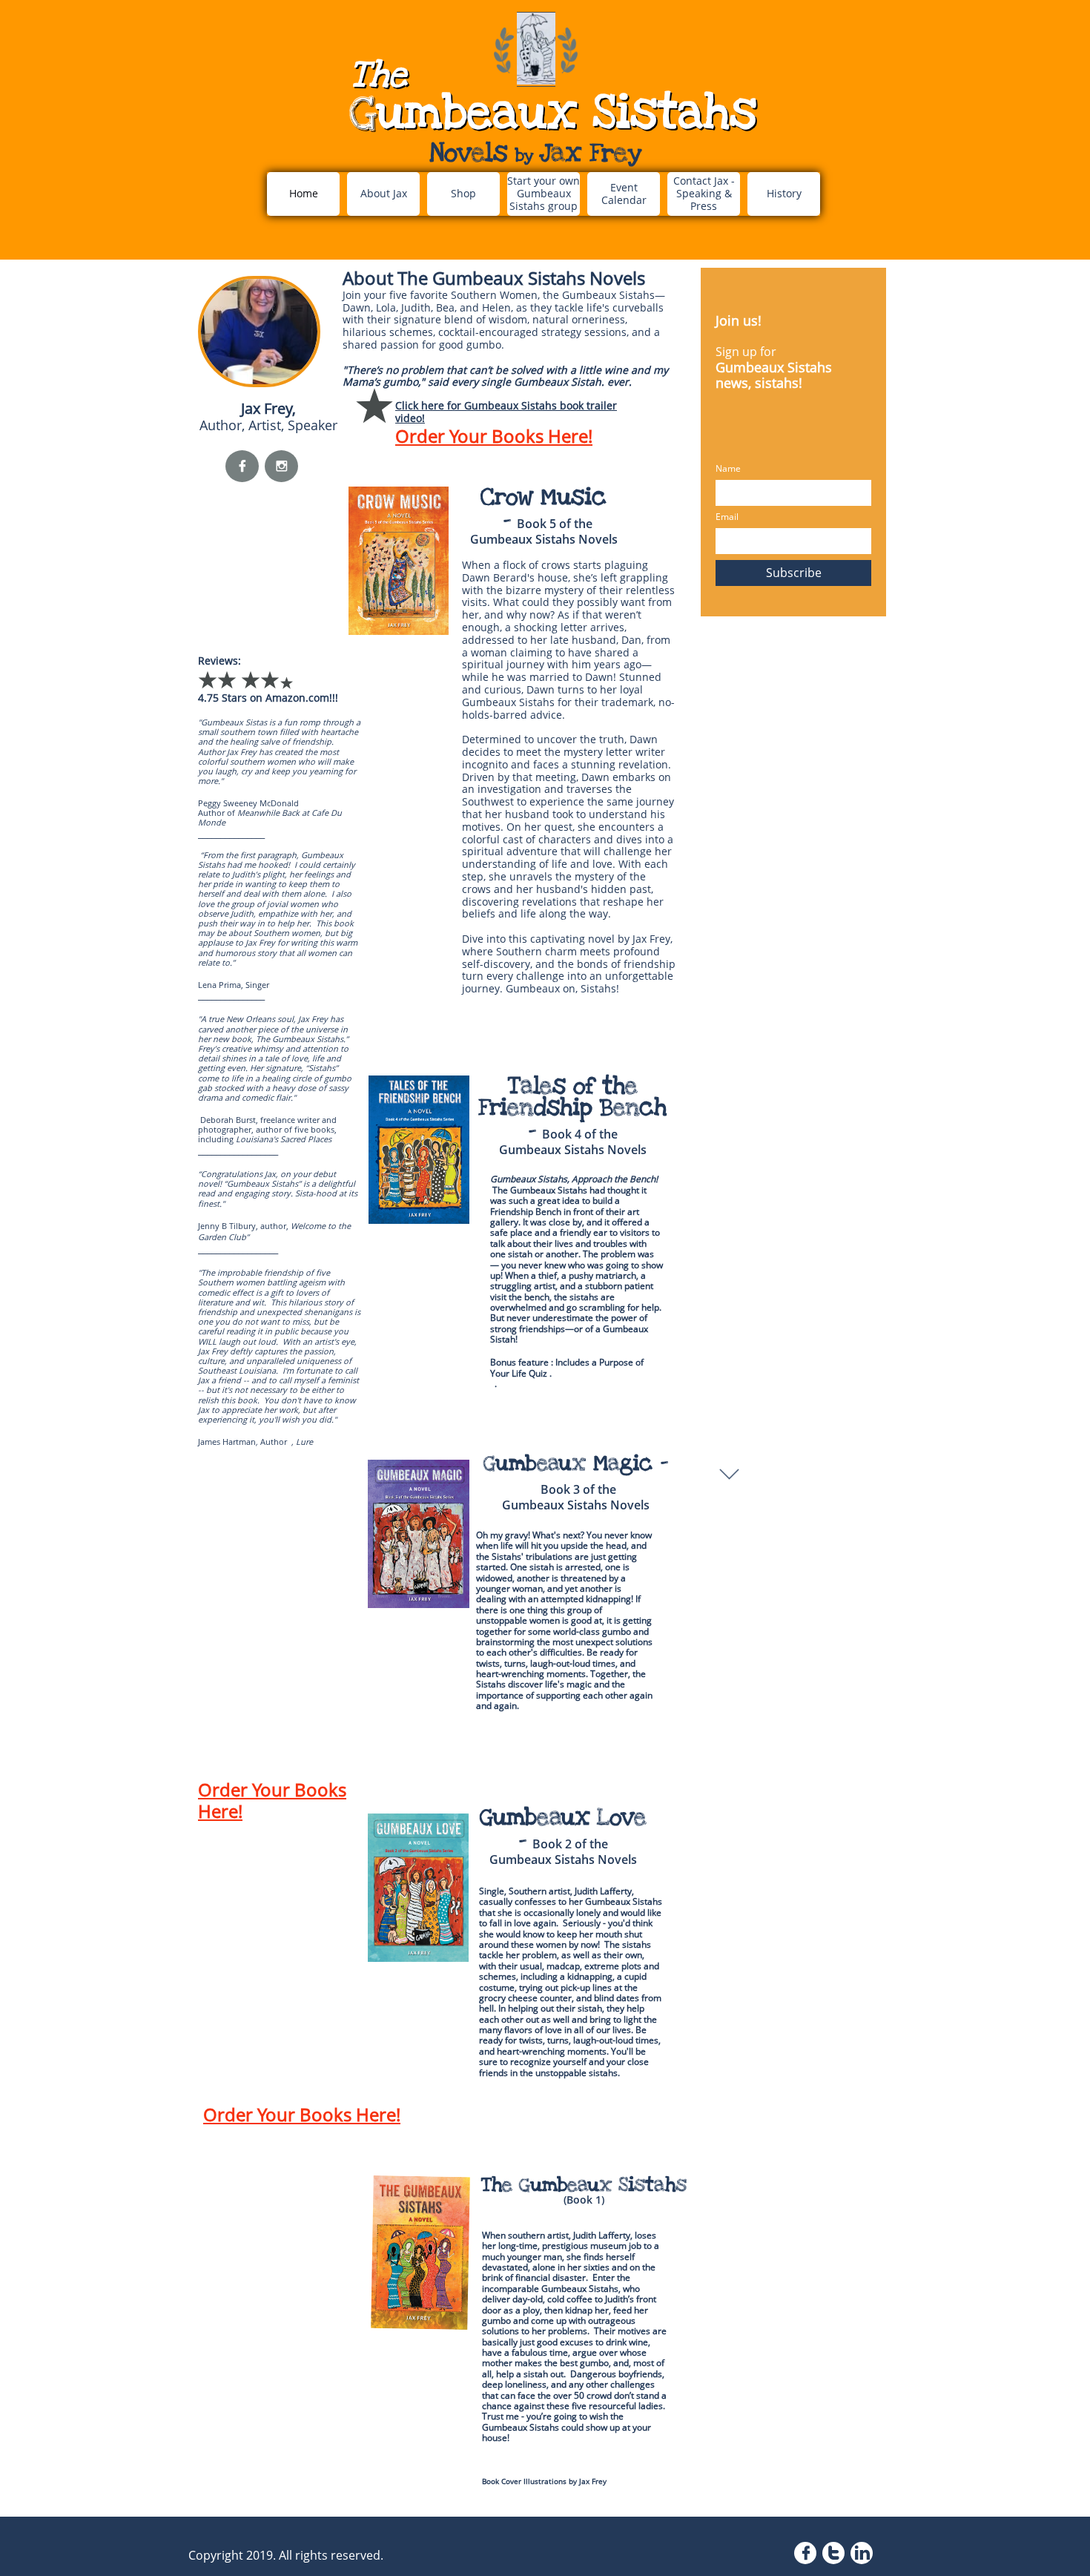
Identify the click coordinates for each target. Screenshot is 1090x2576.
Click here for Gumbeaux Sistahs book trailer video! (506, 412)
